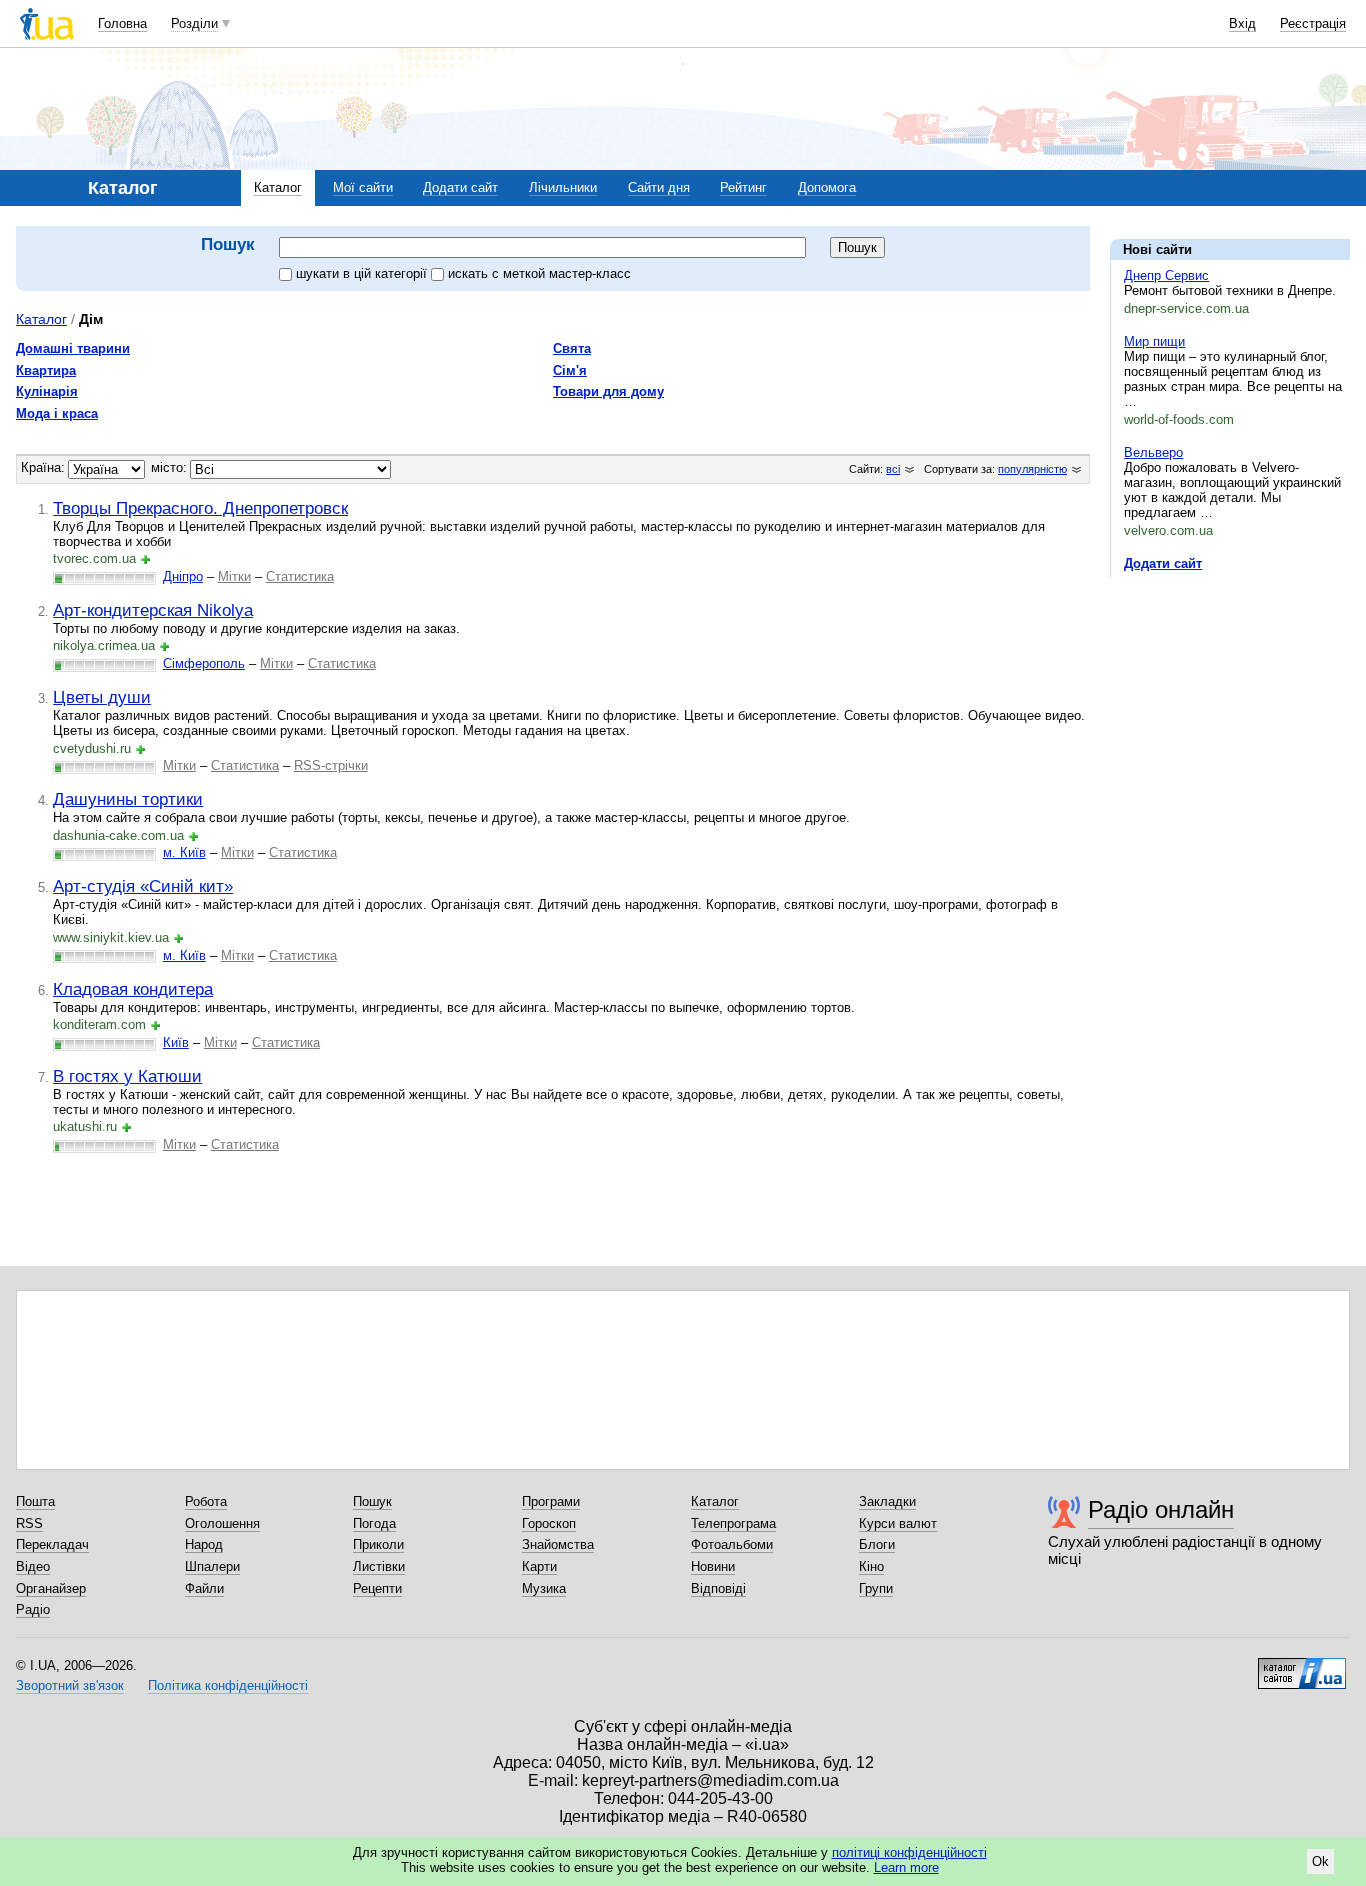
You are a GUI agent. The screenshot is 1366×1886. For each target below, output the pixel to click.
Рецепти (377, 1588)
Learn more (906, 1867)
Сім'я (570, 370)
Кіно (871, 1566)
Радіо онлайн (1161, 1509)
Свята (572, 348)
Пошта (35, 1501)
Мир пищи (1154, 341)
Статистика (300, 576)
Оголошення (222, 1523)
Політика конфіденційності (228, 1685)
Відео (33, 1566)
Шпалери (212, 1566)
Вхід (1242, 23)
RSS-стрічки (331, 765)
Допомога (827, 187)
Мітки (234, 576)
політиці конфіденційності (909, 1852)
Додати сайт (460, 187)
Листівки (379, 1566)
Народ (204, 1544)
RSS (29, 1523)
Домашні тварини (73, 348)
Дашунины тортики (128, 799)
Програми (551, 1501)
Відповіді (718, 1588)
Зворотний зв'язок (70, 1685)
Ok (1320, 1861)
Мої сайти (363, 187)
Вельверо (1153, 452)
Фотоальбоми (732, 1544)
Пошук (372, 1501)
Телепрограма (733, 1523)
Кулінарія (47, 391)
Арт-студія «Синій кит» (143, 886)
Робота (206, 1501)
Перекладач (52, 1544)
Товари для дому (608, 391)
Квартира (46, 370)
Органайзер (51, 1588)
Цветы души (102, 697)
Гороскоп (549, 1523)
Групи (876, 1588)
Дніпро (183, 576)
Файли (204, 1588)
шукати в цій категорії (363, 273)
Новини (713, 1566)
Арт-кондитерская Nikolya (153, 610)
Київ (176, 1042)
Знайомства (558, 1544)
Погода (374, 1523)
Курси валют (898, 1523)
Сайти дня (659, 187)
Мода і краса (57, 413)
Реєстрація (1313, 23)
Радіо (33, 1609)
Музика (544, 1588)
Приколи (378, 1544)
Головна (122, 23)
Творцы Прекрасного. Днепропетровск (200, 508)
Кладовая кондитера (133, 989)
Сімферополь (204, 663)
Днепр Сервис (1166, 275)
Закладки (887, 1501)
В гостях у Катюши (127, 1076)
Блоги (877, 1544)
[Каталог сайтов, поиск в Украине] (1302, 1666)
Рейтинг (743, 187)
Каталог (278, 187)
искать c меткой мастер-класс (539, 273)
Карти (539, 1566)
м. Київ (184, 852)
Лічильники (563, 187)
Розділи (194, 23)
